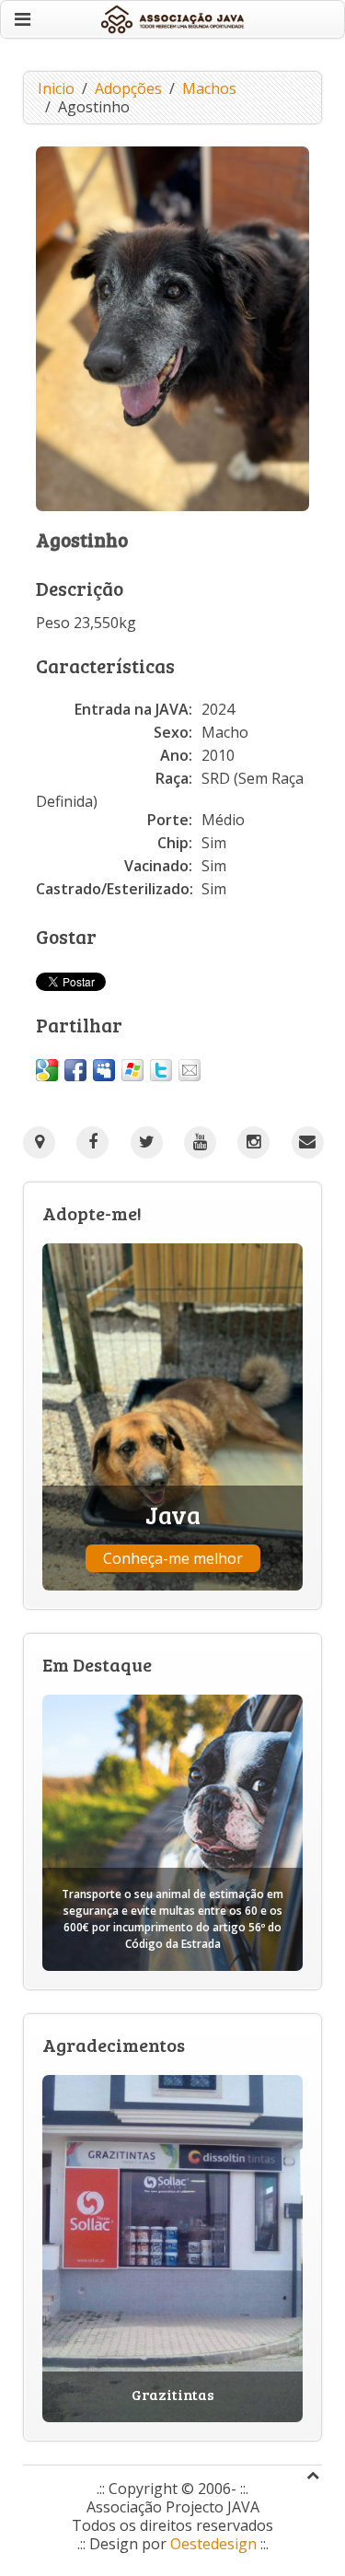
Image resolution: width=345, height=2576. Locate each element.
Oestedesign (213, 2544)
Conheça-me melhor (173, 1558)
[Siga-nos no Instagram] (253, 1142)
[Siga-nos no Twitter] (147, 1142)
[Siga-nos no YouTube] (200, 1142)
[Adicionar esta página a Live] (132, 1070)
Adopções (128, 88)
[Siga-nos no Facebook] (92, 1142)
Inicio (56, 88)
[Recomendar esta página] (190, 1070)
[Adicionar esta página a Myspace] (104, 1070)
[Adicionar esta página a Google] (47, 1070)
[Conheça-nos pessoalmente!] (39, 1142)
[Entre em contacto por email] (308, 1142)
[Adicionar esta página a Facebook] (75, 1070)
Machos (209, 88)
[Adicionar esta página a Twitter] (161, 1070)
